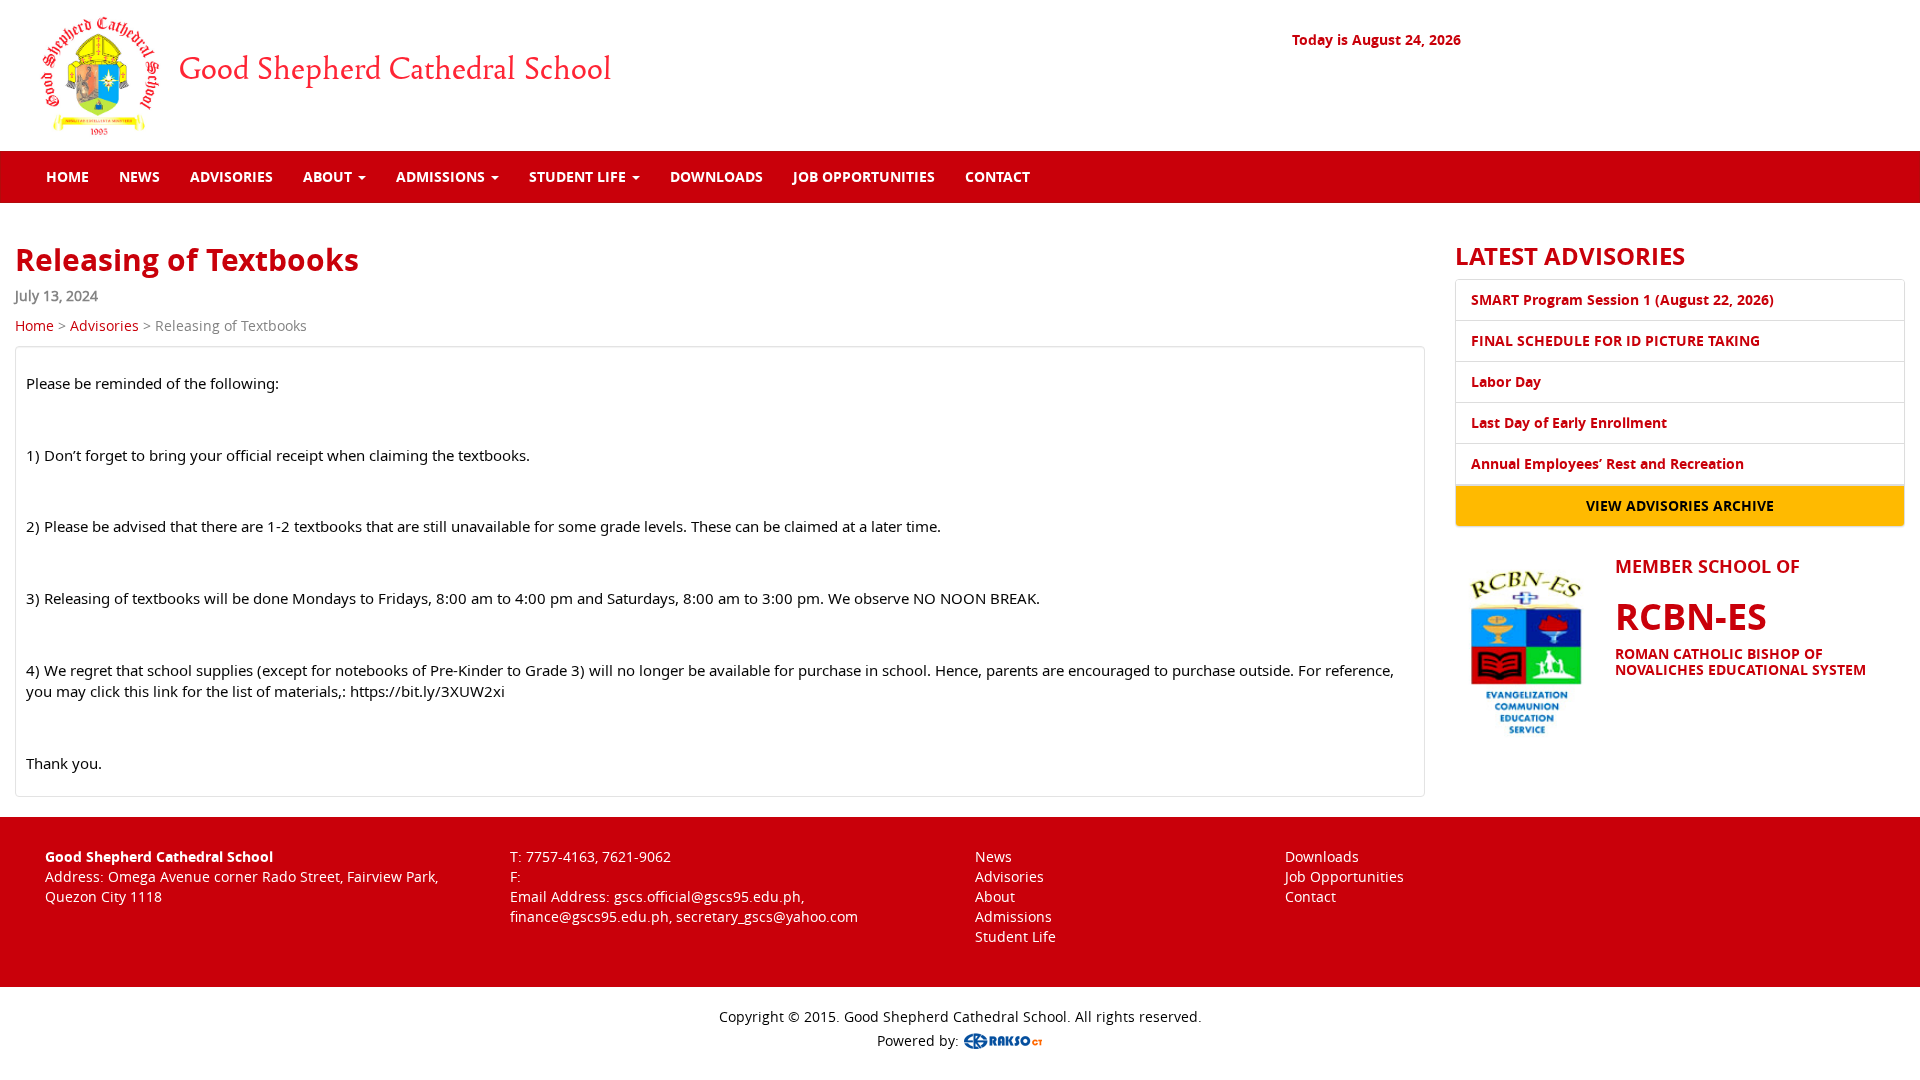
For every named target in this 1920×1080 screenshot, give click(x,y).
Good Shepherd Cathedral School (395, 70)
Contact (1310, 896)
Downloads (1322, 856)
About (995, 896)
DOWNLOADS (716, 176)
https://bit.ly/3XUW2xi (427, 691)
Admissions (1013, 916)
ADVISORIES (231, 176)
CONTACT (997, 176)
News (993, 856)
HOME (67, 176)
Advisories (104, 325)
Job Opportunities (1344, 876)
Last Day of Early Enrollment (1569, 422)
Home (34, 325)
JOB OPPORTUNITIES (864, 176)
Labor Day (1506, 381)
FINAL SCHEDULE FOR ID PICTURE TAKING (1615, 340)
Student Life (1015, 936)
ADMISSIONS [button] (442, 176)
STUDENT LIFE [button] (579, 176)
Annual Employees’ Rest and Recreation (1607, 463)
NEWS (139, 176)
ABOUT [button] (329, 176)
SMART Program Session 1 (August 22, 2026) (1622, 299)
